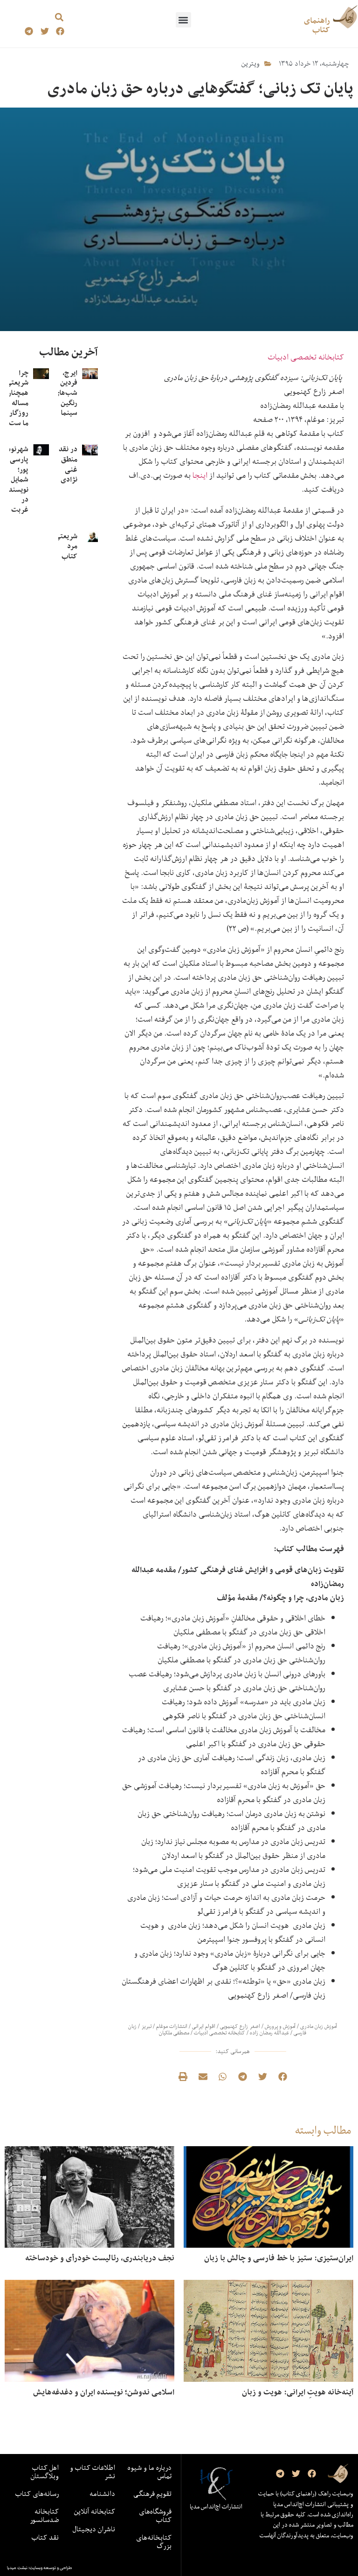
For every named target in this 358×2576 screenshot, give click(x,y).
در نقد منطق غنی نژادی (68, 464)
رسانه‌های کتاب (37, 2494)
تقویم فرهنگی (152, 2494)
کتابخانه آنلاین (95, 2511)
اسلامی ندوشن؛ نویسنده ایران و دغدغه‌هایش (104, 2392)
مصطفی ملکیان (174, 2033)
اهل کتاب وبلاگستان (45, 2472)
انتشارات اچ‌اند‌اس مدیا (216, 2507)
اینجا (200, 475)
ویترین (251, 63)
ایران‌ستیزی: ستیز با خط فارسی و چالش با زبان (279, 2258)
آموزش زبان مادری (319, 2026)
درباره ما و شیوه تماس (150, 2472)
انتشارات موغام (172, 2026)
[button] (183, 20)
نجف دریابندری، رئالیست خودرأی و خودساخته (100, 2258)
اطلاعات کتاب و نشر (93, 2472)
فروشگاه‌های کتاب (155, 2515)
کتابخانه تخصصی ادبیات (306, 357)
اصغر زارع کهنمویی (240, 2026)
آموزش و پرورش (280, 2026)
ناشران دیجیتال (94, 2529)
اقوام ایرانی (204, 2026)
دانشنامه (102, 2494)
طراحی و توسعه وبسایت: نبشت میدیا (40, 2568)
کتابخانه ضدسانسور (44, 2515)
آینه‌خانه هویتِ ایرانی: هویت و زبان (298, 2392)
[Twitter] (45, 31)
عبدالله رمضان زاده (269, 2033)
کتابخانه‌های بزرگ (154, 2542)
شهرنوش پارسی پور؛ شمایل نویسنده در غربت (16, 479)
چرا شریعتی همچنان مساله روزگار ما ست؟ (17, 398)
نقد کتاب (45, 2537)
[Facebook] (60, 31)
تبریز (146, 2026)
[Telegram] (29, 31)
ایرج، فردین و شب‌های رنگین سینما (66, 393)
